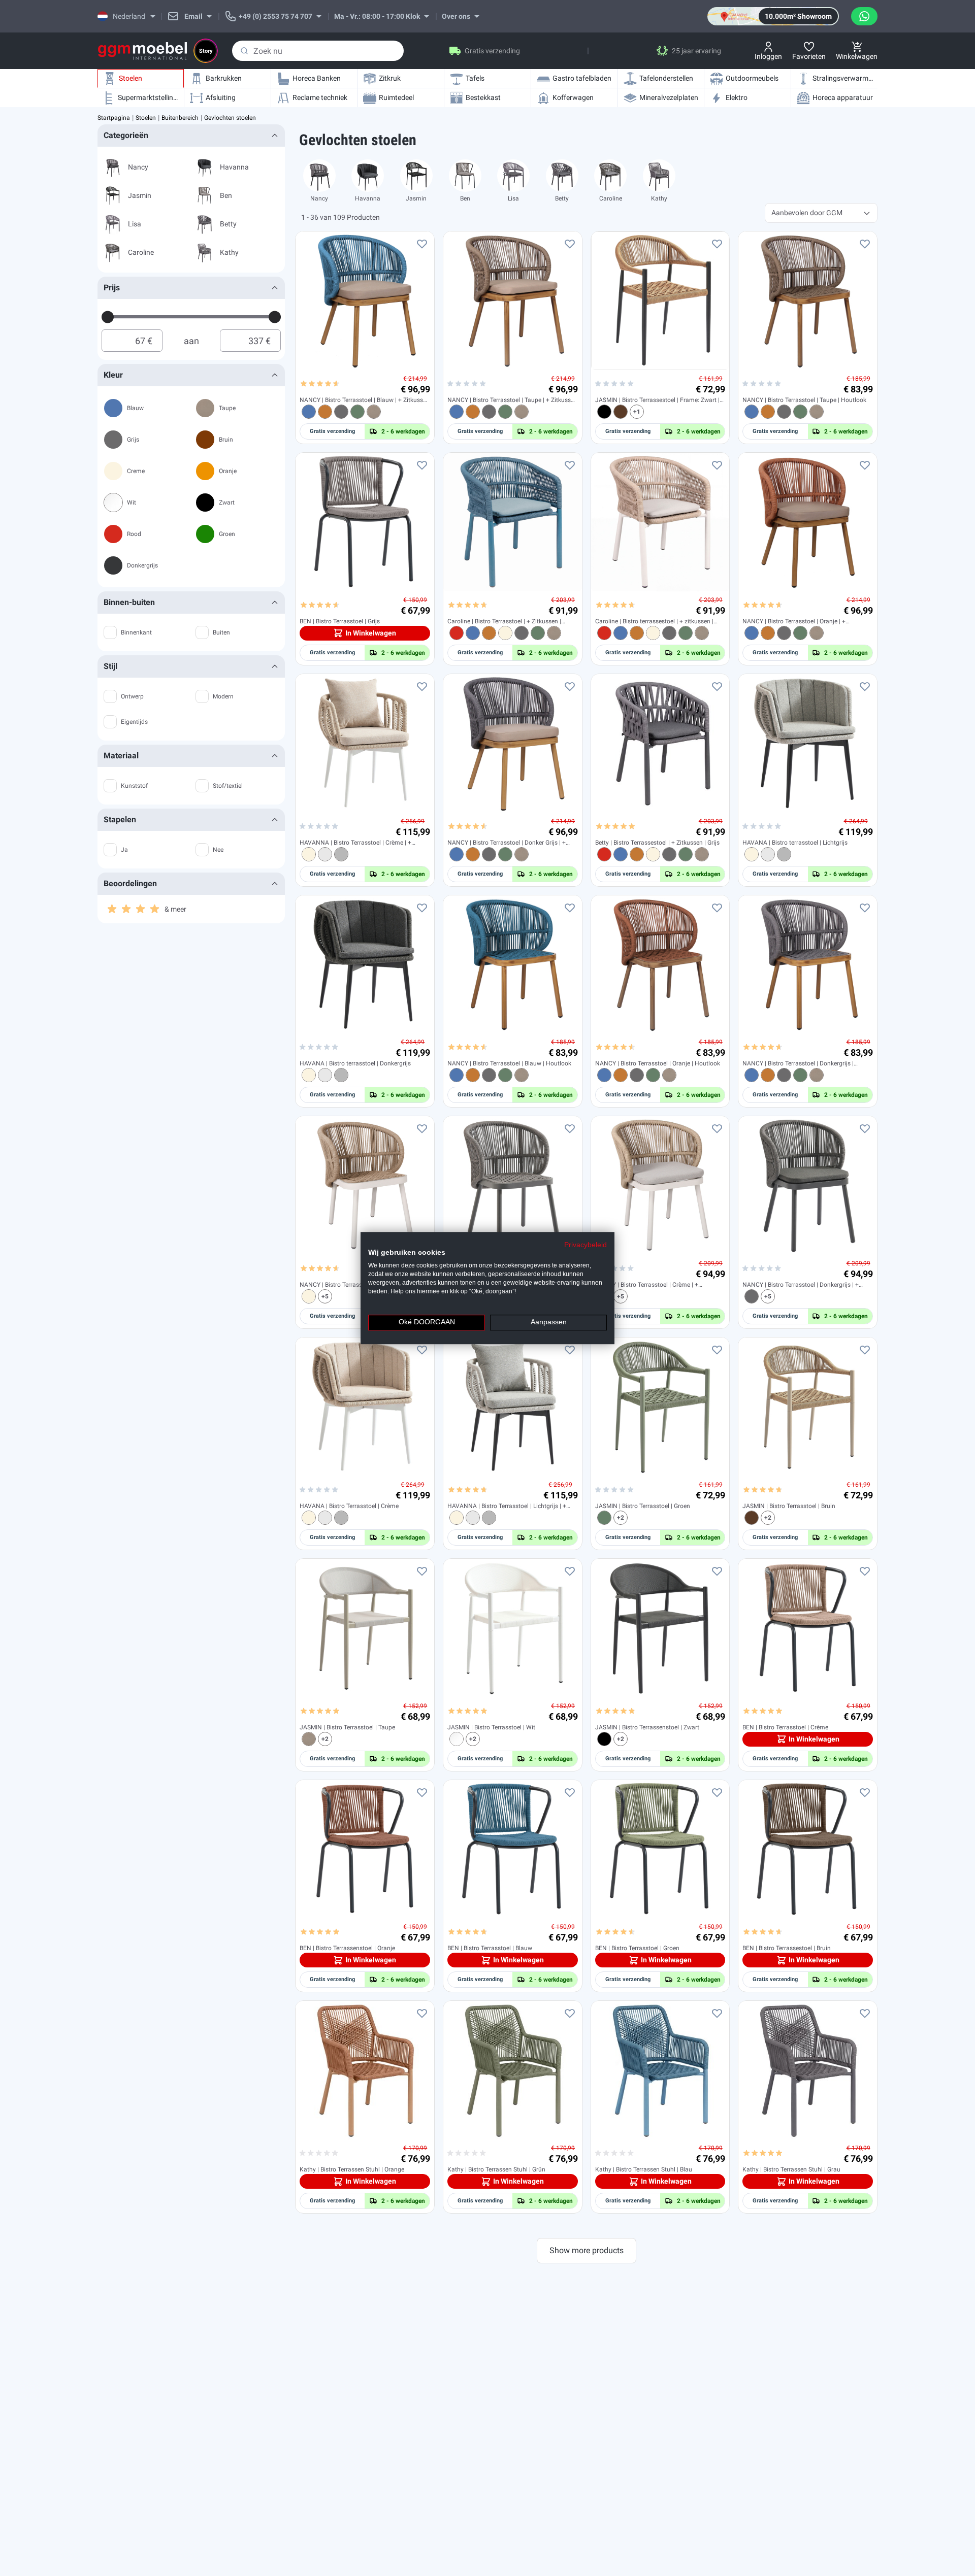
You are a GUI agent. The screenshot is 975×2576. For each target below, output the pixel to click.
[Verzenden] (244, 51)
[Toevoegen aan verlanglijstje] (422, 244)
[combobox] (318, 51)
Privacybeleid (586, 1245)
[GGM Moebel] (142, 51)
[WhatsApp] (864, 16)
